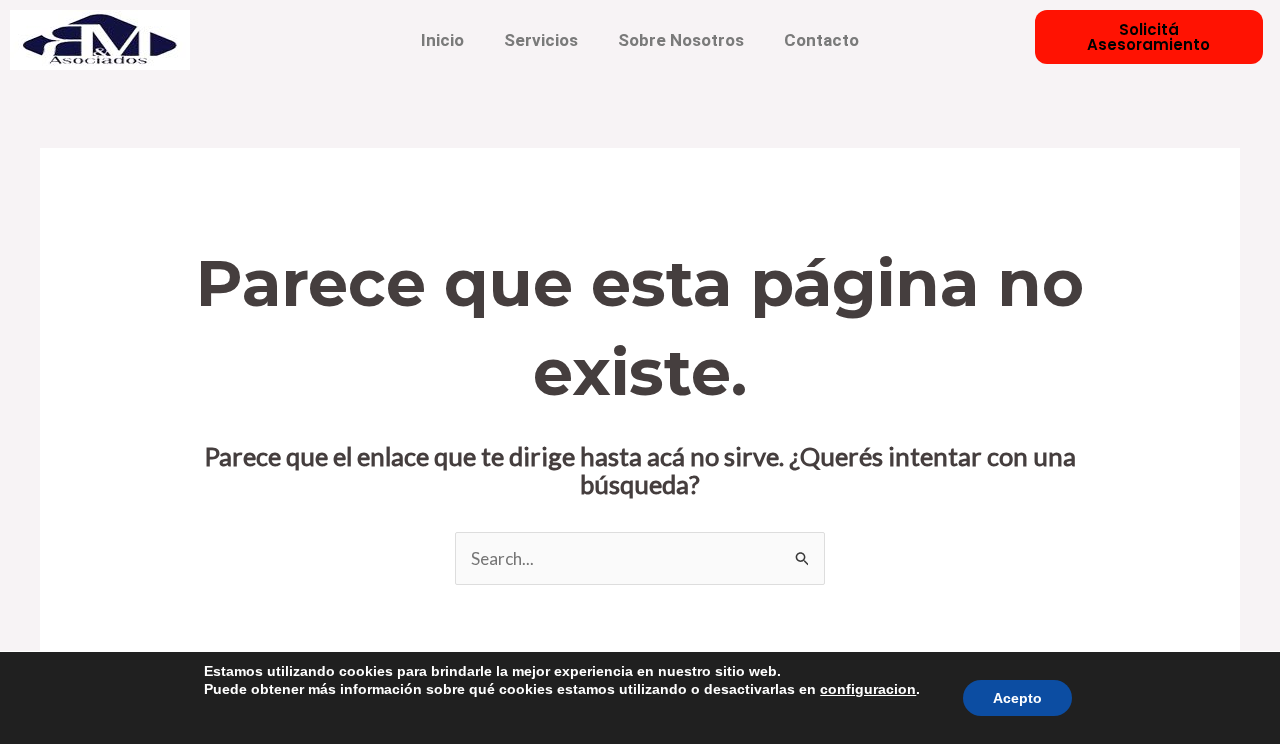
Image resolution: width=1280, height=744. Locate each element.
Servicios (541, 40)
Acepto (1017, 698)
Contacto (821, 40)
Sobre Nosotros (681, 40)
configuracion (868, 689)
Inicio (442, 40)
